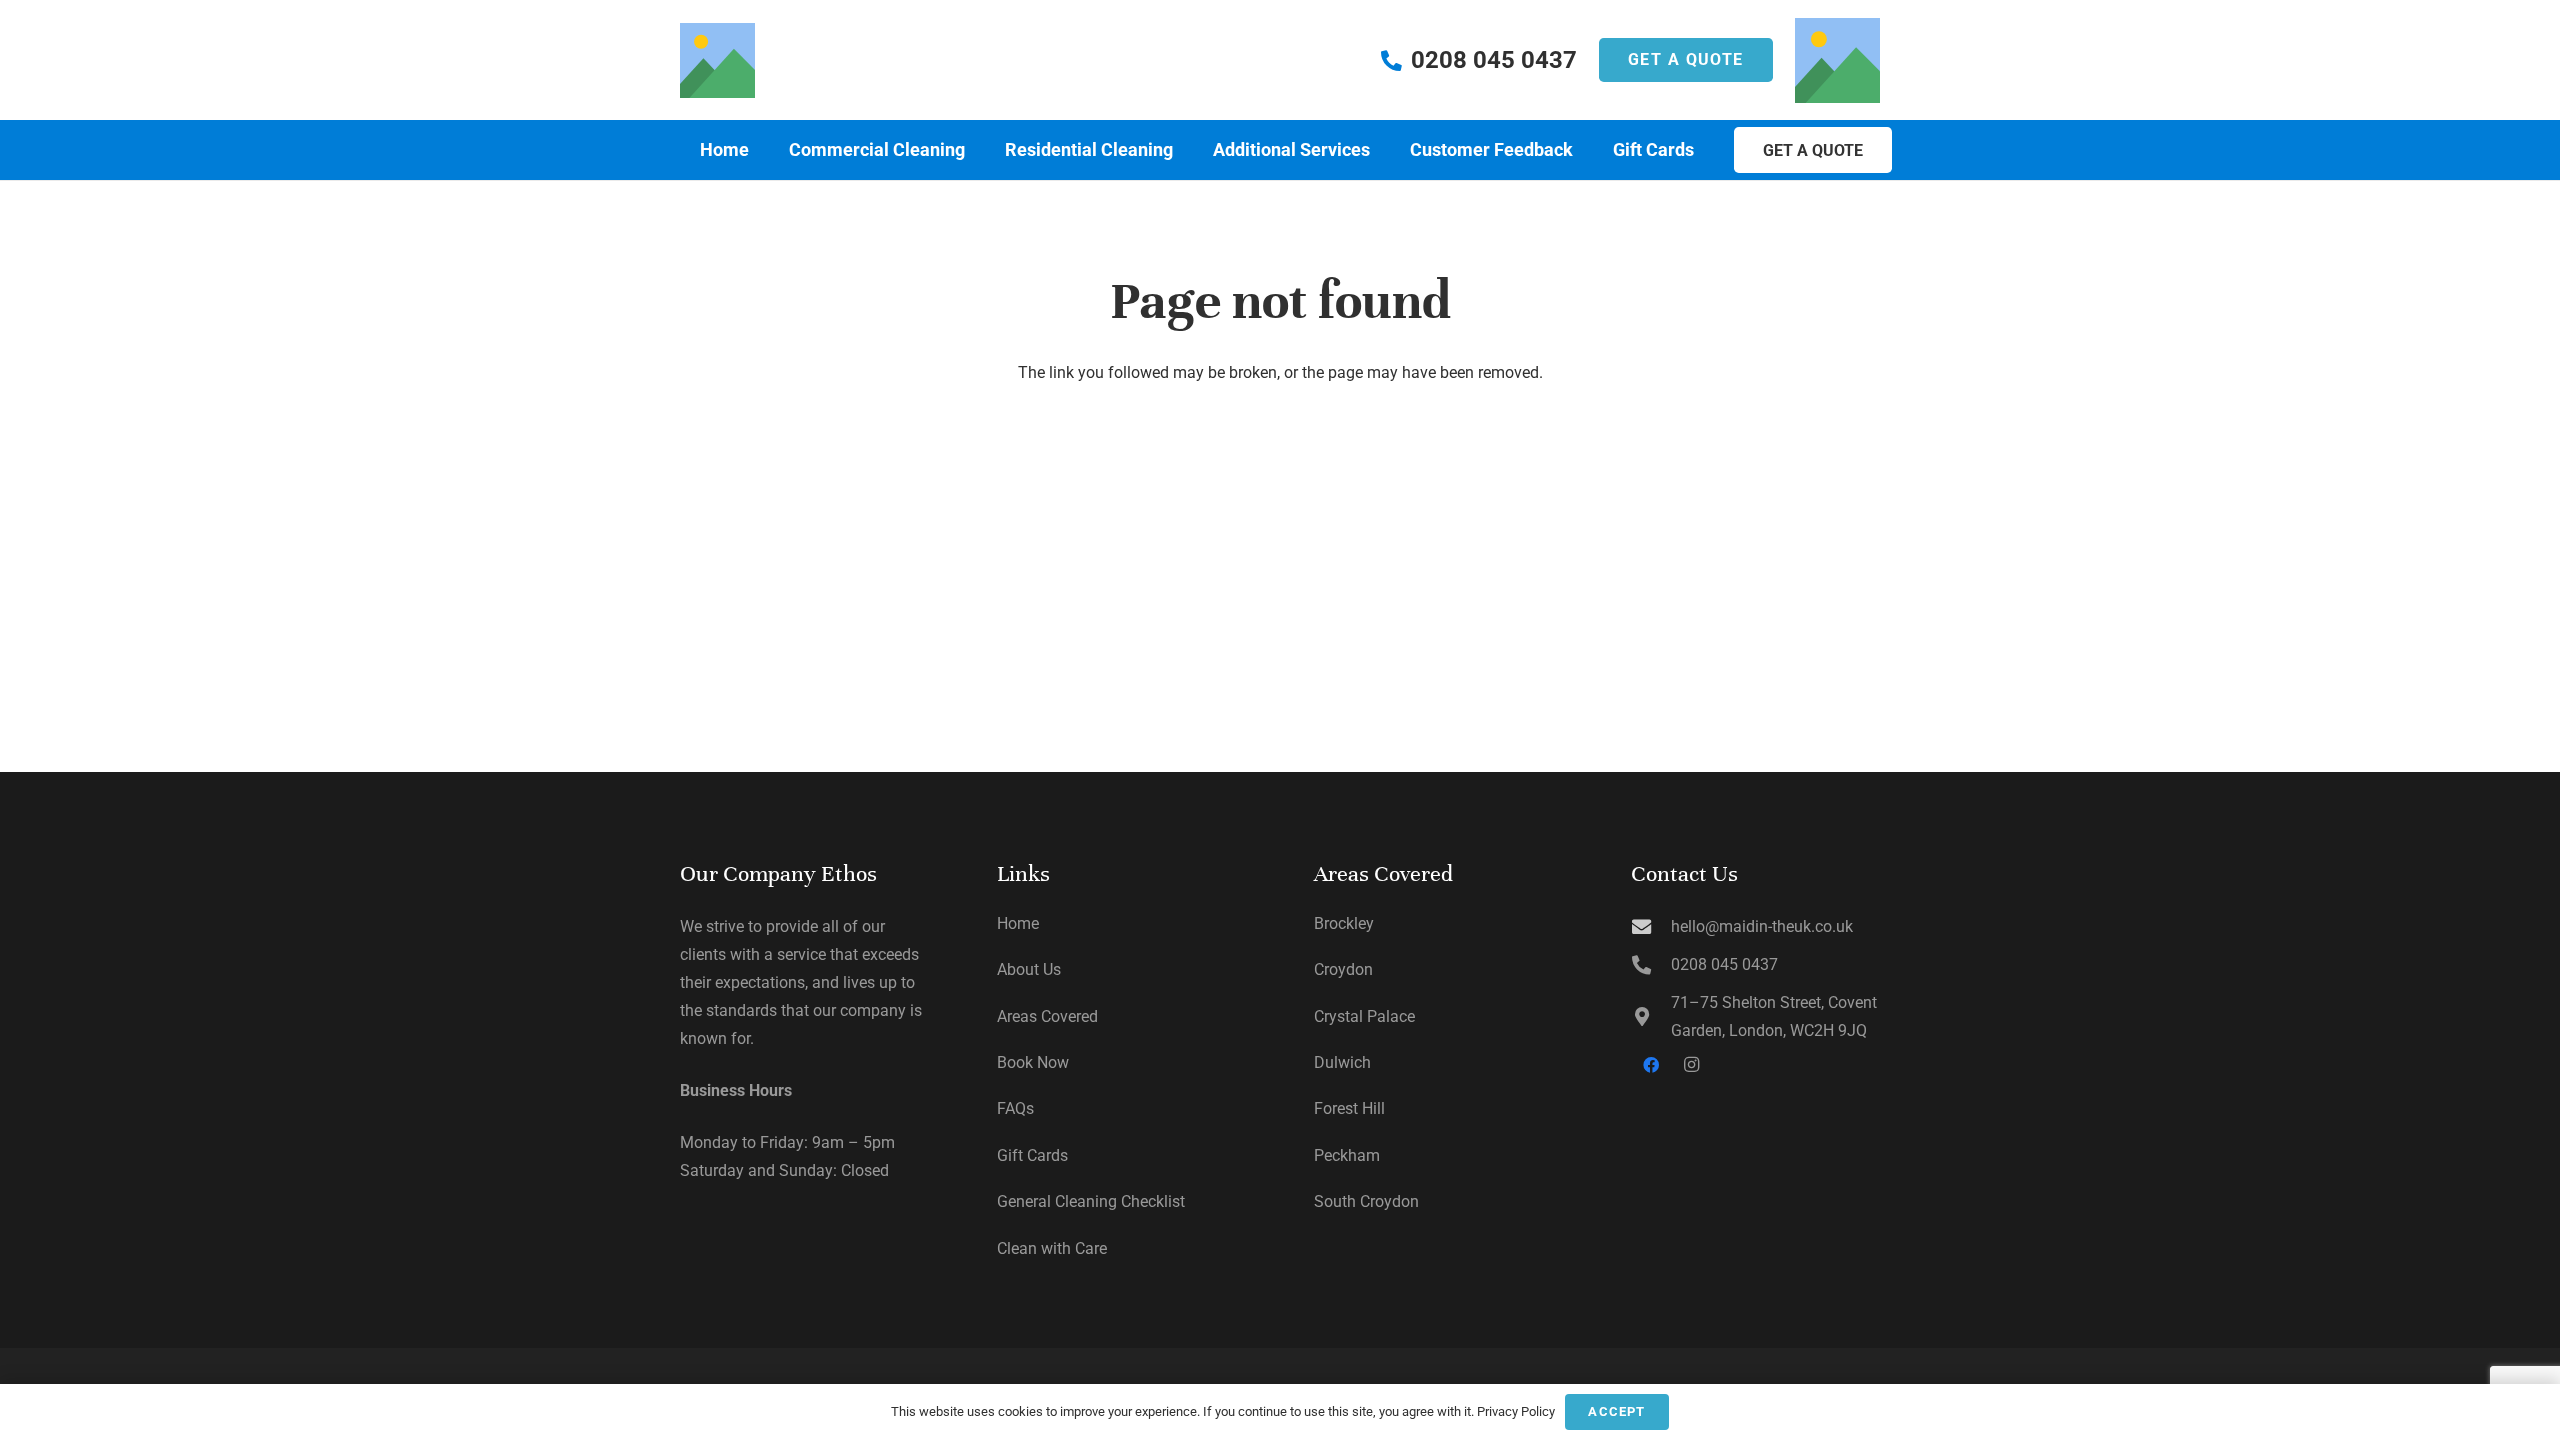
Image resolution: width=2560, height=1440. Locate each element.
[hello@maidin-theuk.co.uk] (1651, 926)
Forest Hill (1349, 1108)
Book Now (1033, 1062)
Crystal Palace (1364, 1016)
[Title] (717, 60)
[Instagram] (1691, 1065)
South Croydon (1366, 1201)
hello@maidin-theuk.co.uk (1762, 926)
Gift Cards (1032, 1155)
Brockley (1344, 923)
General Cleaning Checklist (1091, 1201)
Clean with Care (1052, 1248)
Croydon (1343, 969)
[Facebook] (1651, 1065)
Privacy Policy (1516, 1411)
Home (1018, 923)
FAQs (1015, 1108)
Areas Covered (1047, 1016)
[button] (976, 150)
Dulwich (1342, 1062)
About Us (1029, 969)
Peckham (1347, 1155)
